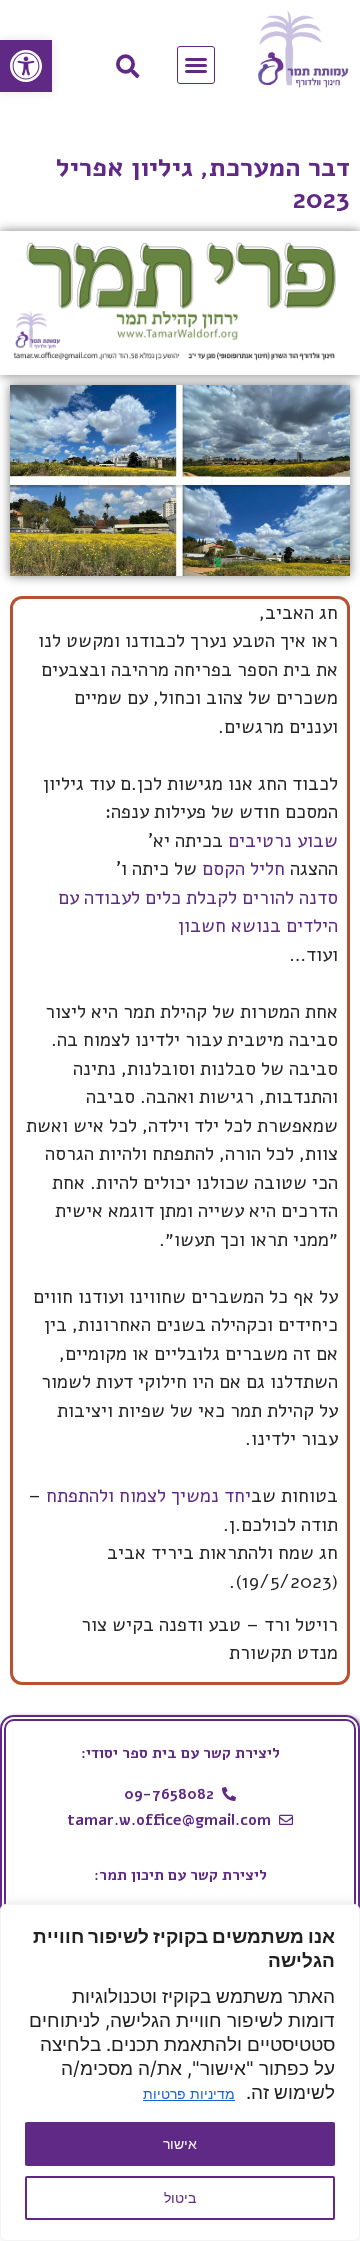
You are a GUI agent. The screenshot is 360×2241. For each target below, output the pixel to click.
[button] (26, 66)
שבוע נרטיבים (283, 841)
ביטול (180, 2197)
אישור (180, 2143)
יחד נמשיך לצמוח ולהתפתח (148, 1496)
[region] (180, 2072)
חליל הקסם (243, 869)
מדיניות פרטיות (189, 2093)
